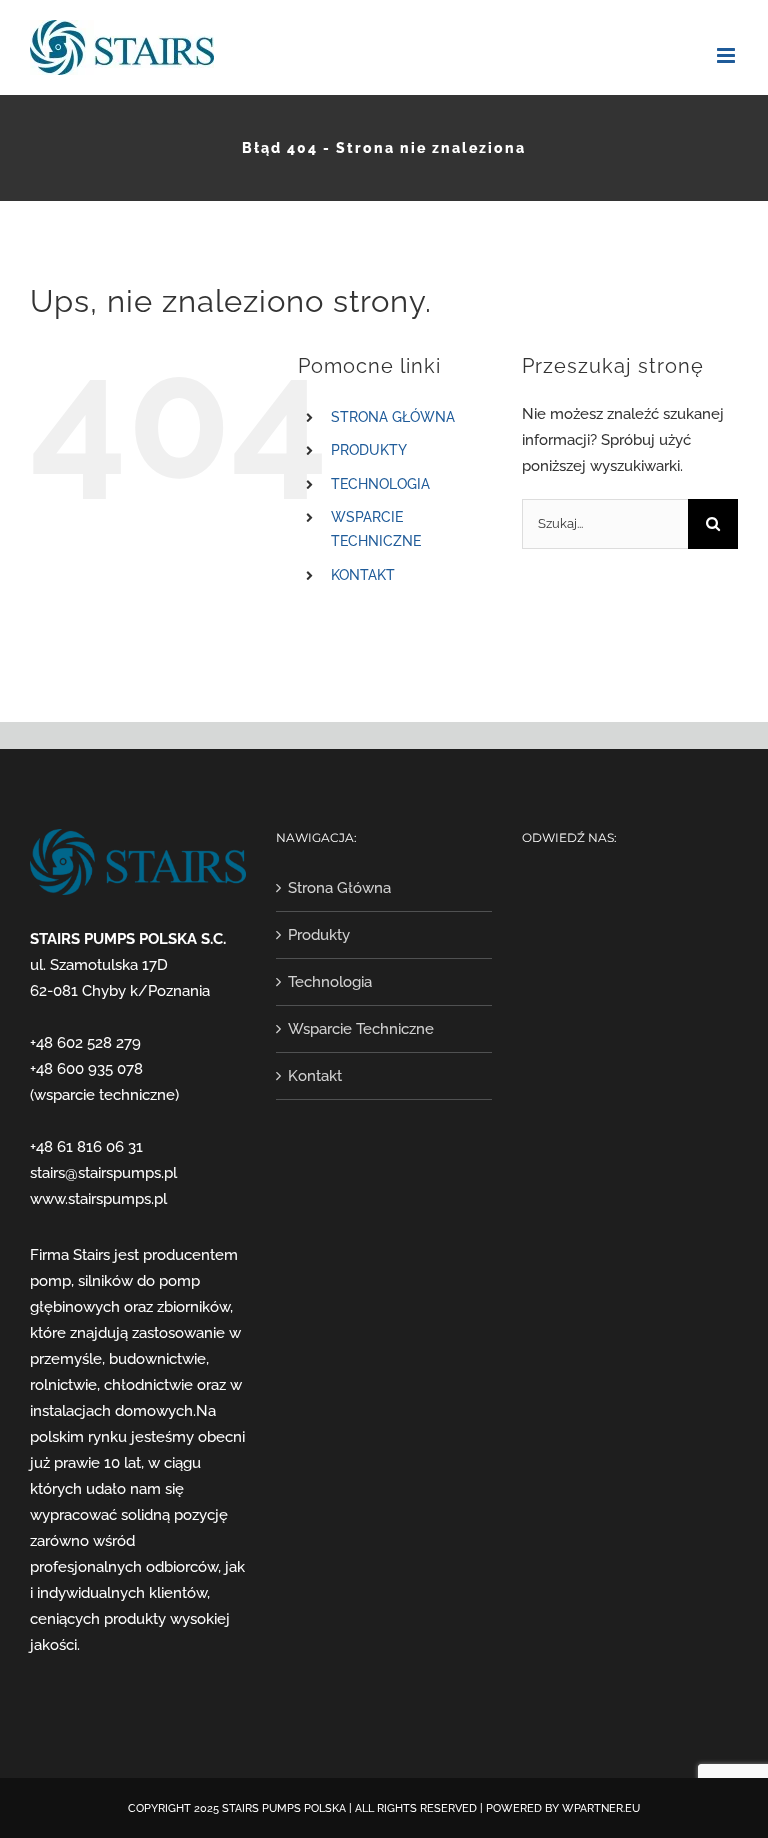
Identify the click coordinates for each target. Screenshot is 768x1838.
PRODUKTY (369, 450)
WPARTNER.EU (601, 1808)
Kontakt (315, 1076)
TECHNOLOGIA (380, 484)
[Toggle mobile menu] (727, 55)
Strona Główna (339, 888)
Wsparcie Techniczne (361, 1029)
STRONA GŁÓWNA (393, 417)
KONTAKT (363, 575)
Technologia (330, 982)
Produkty (319, 935)
